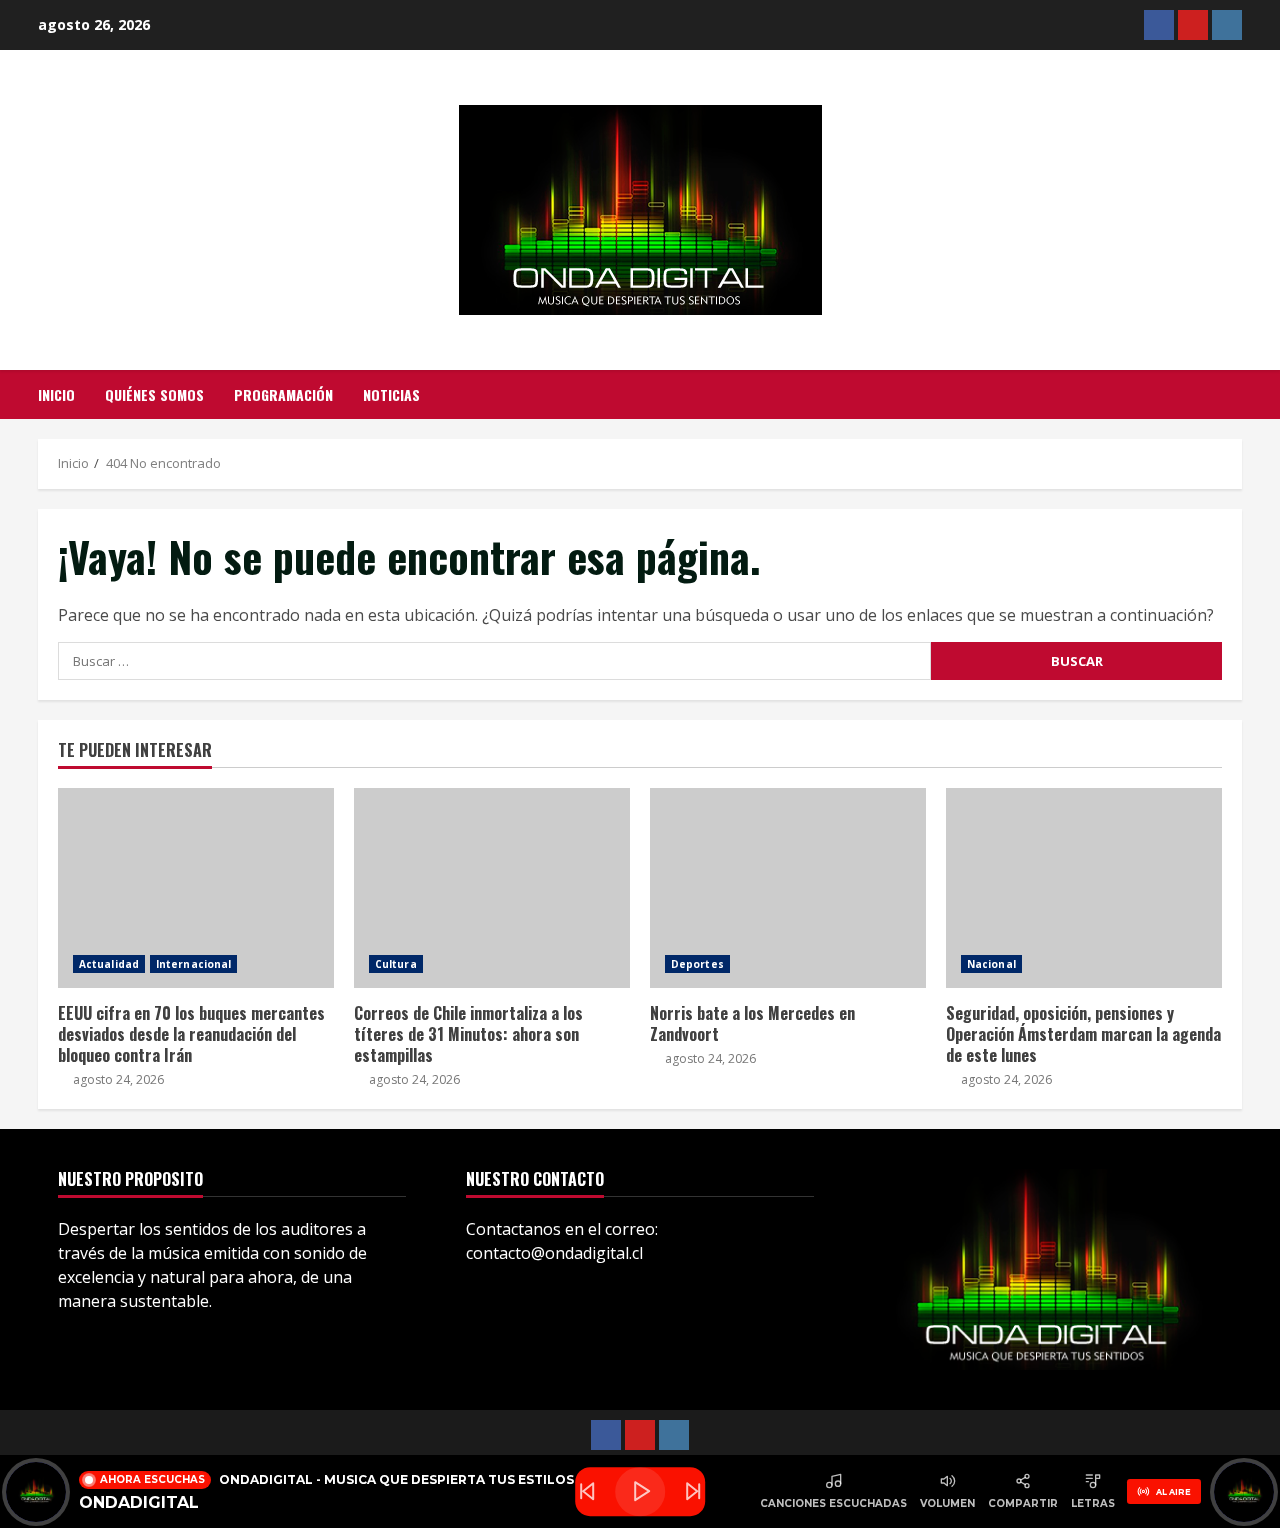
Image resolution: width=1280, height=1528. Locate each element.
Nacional (991, 964)
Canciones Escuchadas (833, 1503)
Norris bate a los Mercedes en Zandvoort (788, 888)
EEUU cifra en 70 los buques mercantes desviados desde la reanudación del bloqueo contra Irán (196, 888)
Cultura (396, 964)
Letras (1093, 1503)
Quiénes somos (154, 394)
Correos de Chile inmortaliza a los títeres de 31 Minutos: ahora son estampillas (492, 888)
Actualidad (109, 964)
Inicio (56, 394)
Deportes (697, 964)
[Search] (1236, 395)
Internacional (193, 964)
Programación (283, 394)
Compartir (1023, 1503)
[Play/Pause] (640, 1492)
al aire (1173, 1492)
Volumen (947, 1503)
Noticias (391, 394)
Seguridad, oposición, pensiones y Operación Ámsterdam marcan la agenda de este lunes (1084, 888)
